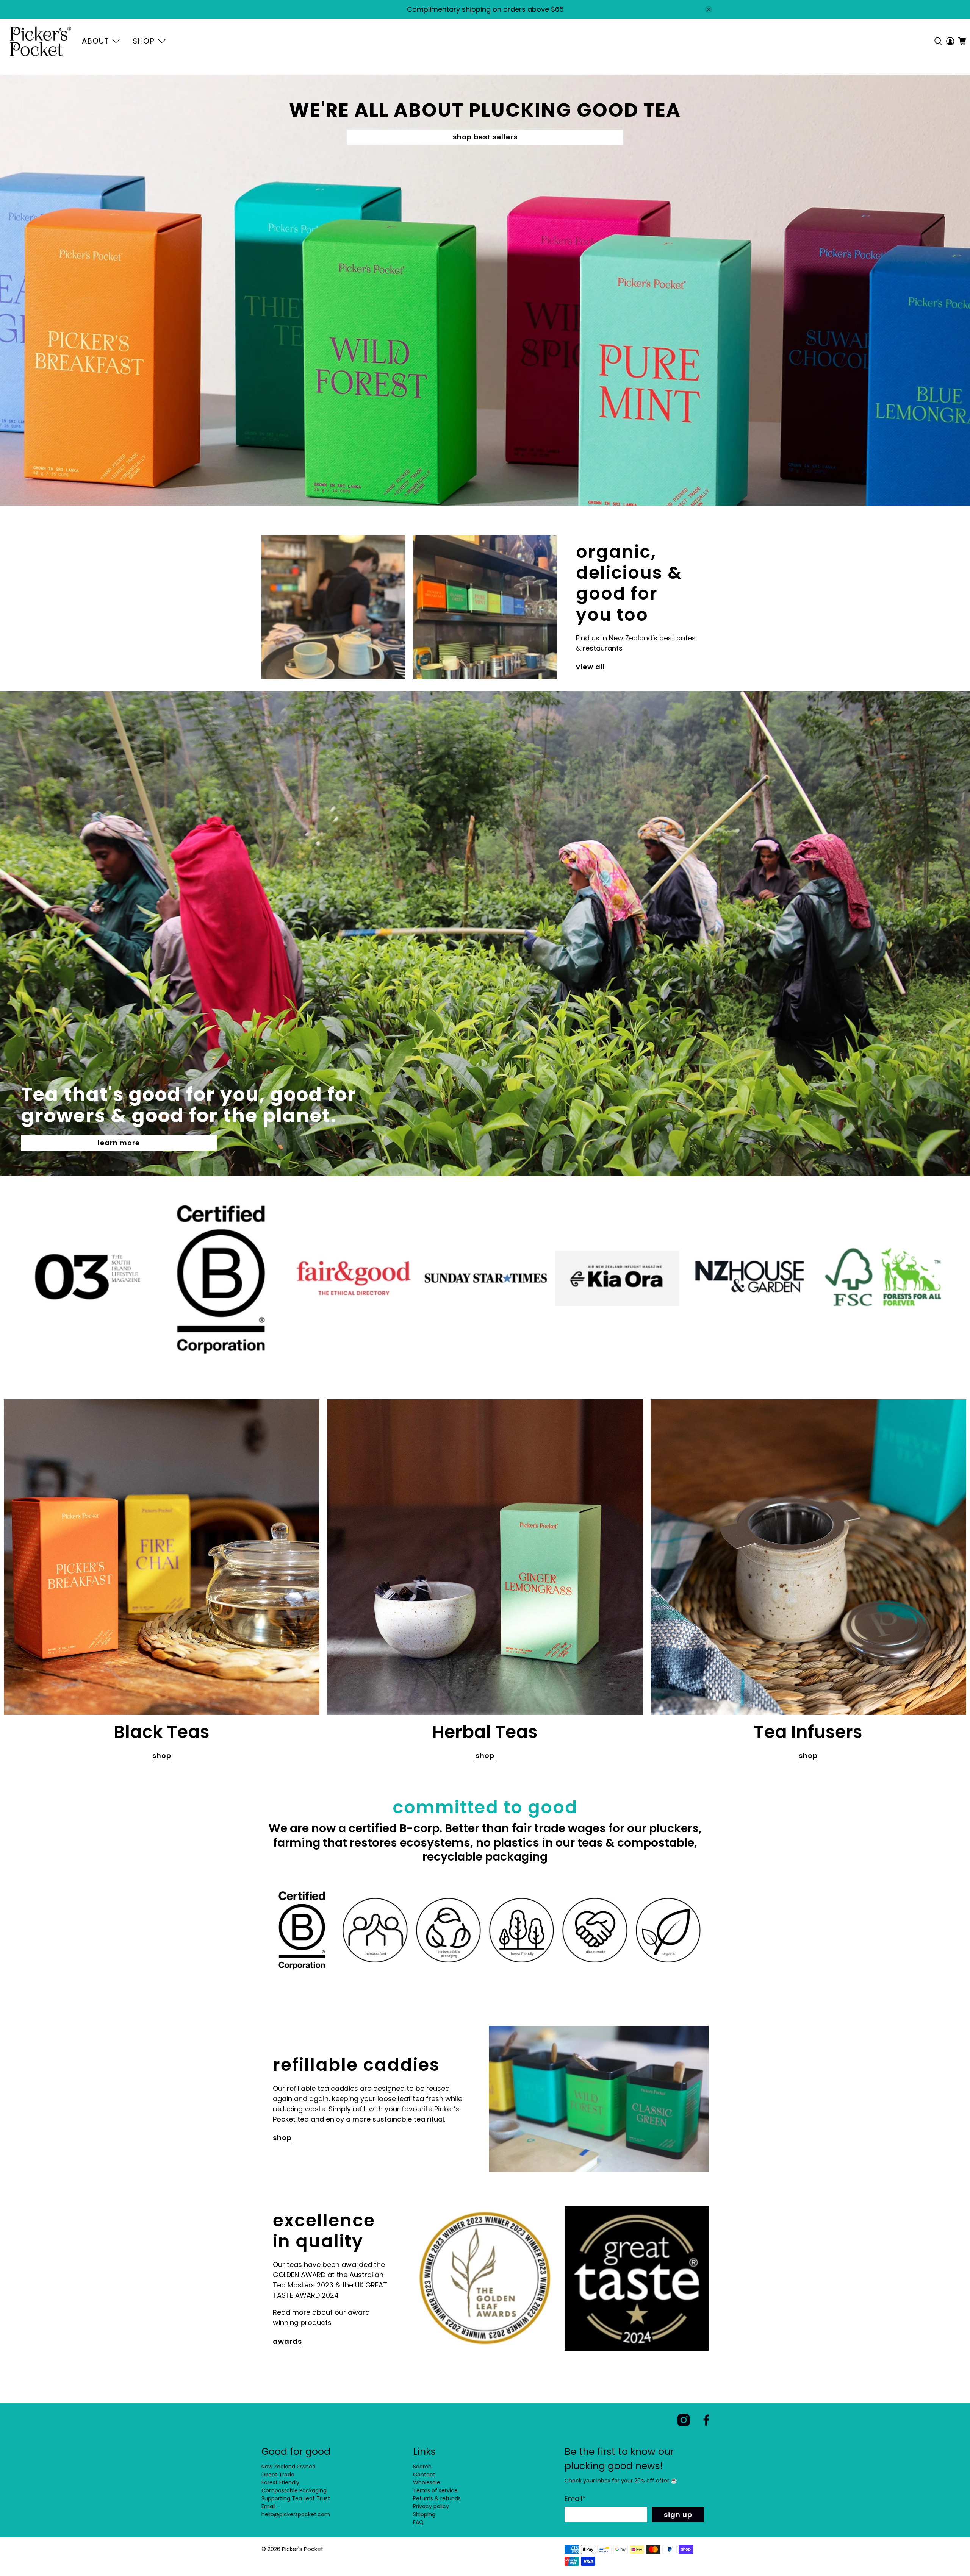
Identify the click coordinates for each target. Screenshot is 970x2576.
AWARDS (287, 2341)
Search (422, 2467)
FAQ (418, 2522)
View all (591, 667)
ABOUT (95, 41)
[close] (709, 9)
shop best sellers (485, 137)
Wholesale (427, 2482)
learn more (119, 1143)
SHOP (144, 41)
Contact (424, 2475)
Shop (162, 1756)
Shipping (424, 2514)
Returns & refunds (437, 2498)
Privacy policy (431, 2506)
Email (575, 2499)
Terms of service (435, 2490)
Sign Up (678, 2514)
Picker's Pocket (303, 2549)
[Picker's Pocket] (40, 41)
